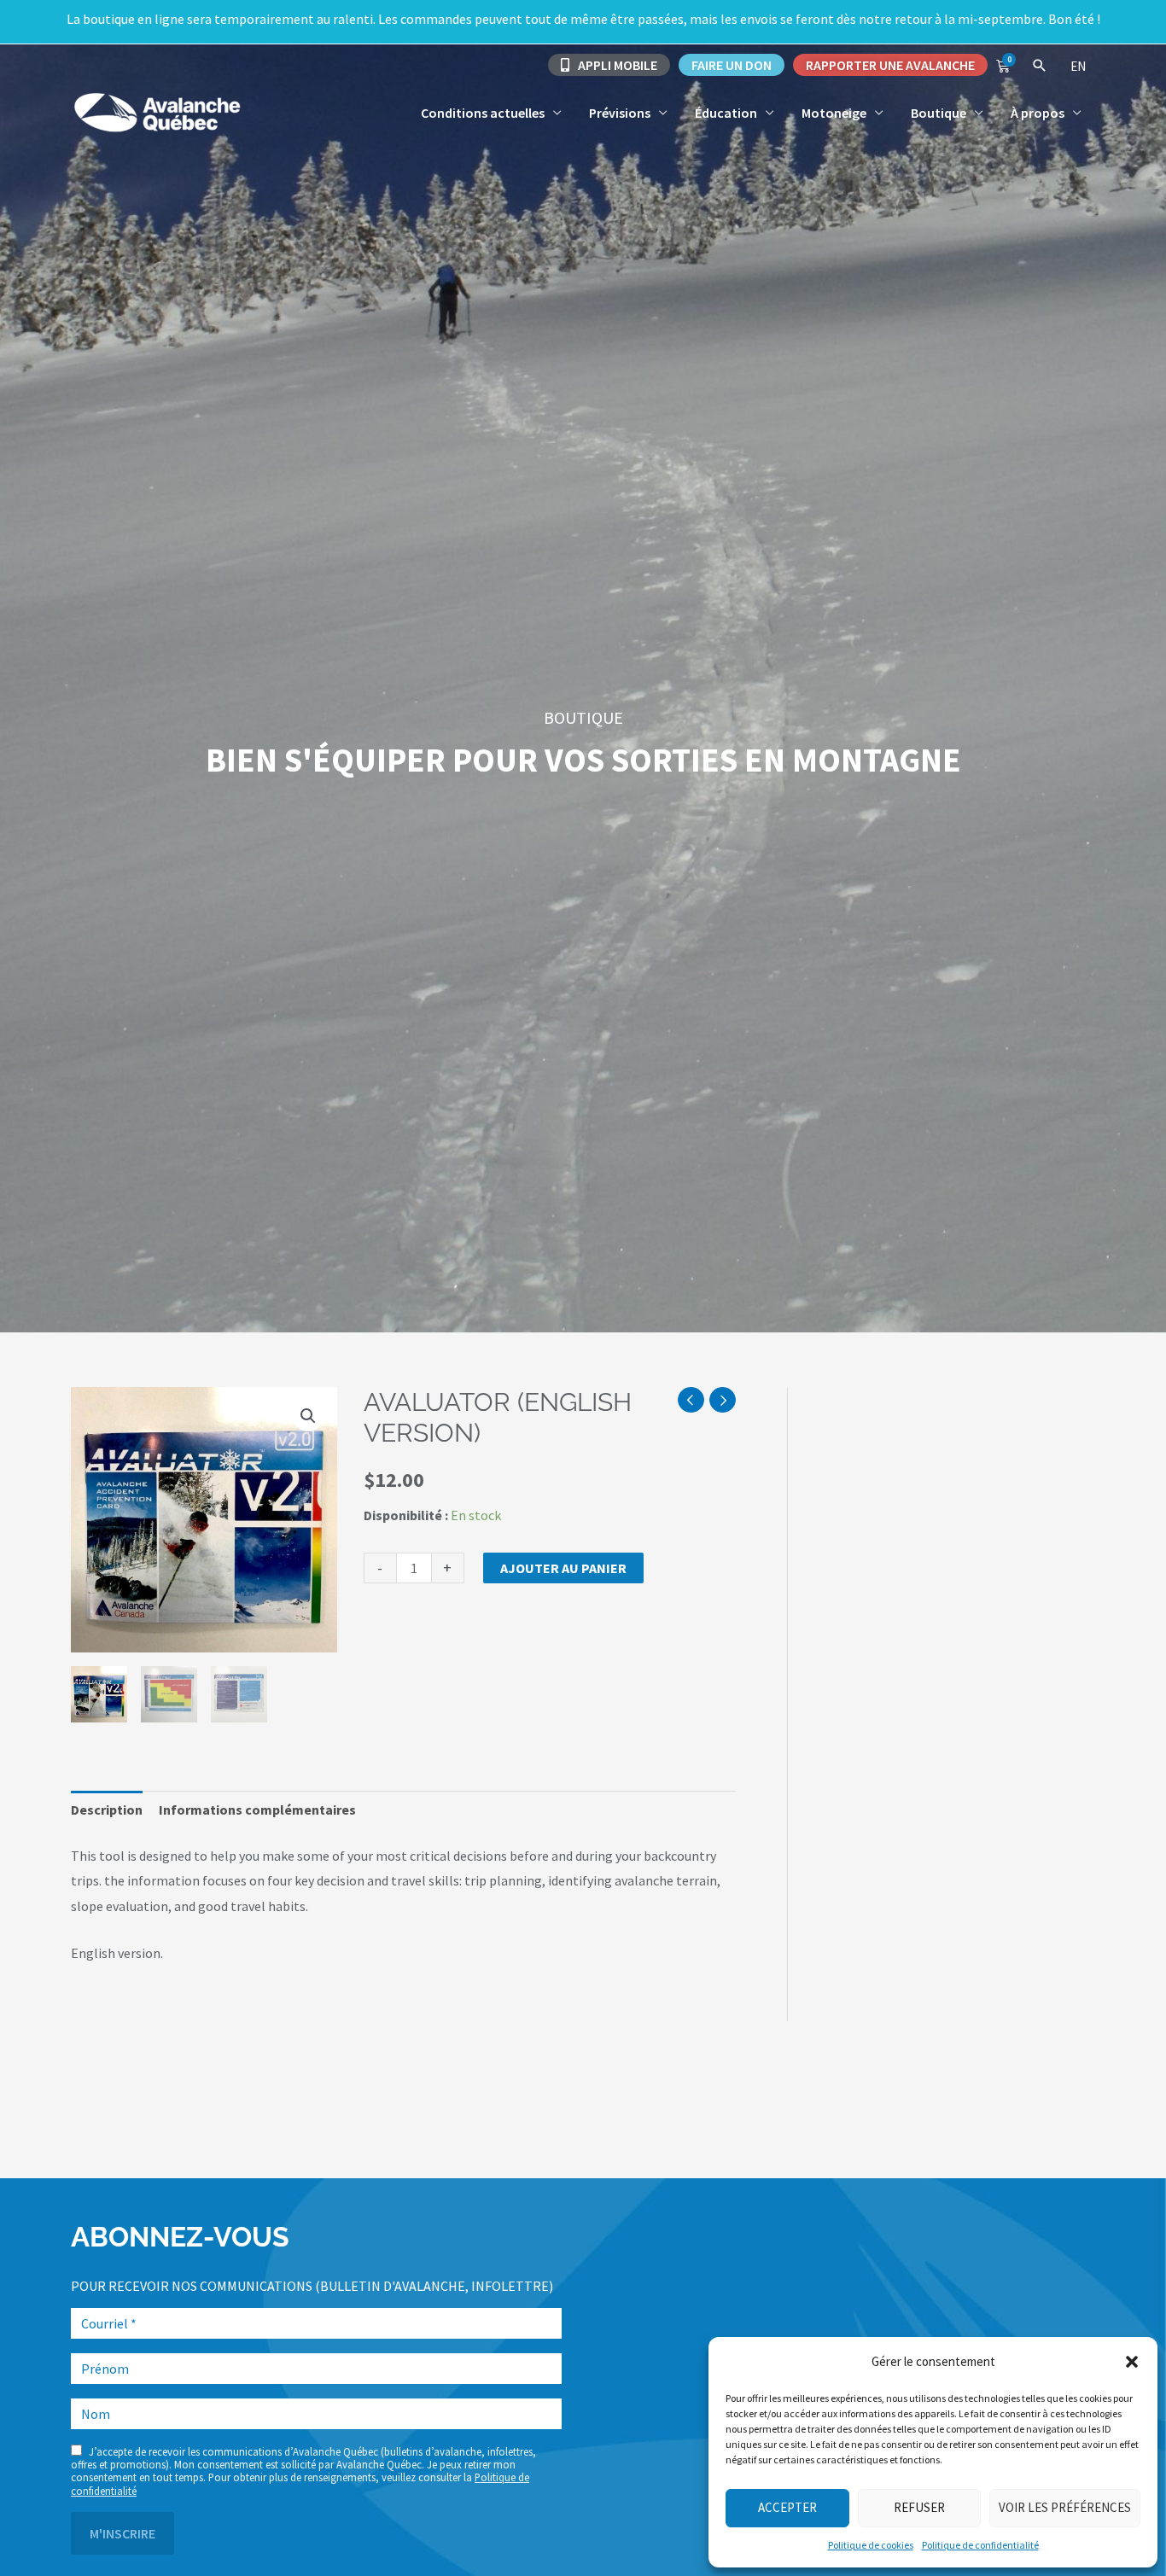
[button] (1132, 2362)
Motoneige (834, 113)
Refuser (919, 2507)
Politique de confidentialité (980, 2545)
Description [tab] (107, 1810)
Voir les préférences (1065, 2507)
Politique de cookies (871, 2545)
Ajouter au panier (563, 1568)
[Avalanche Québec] (156, 110)
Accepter (787, 2507)
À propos (1038, 113)
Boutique (939, 113)
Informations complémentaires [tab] (257, 1810)
